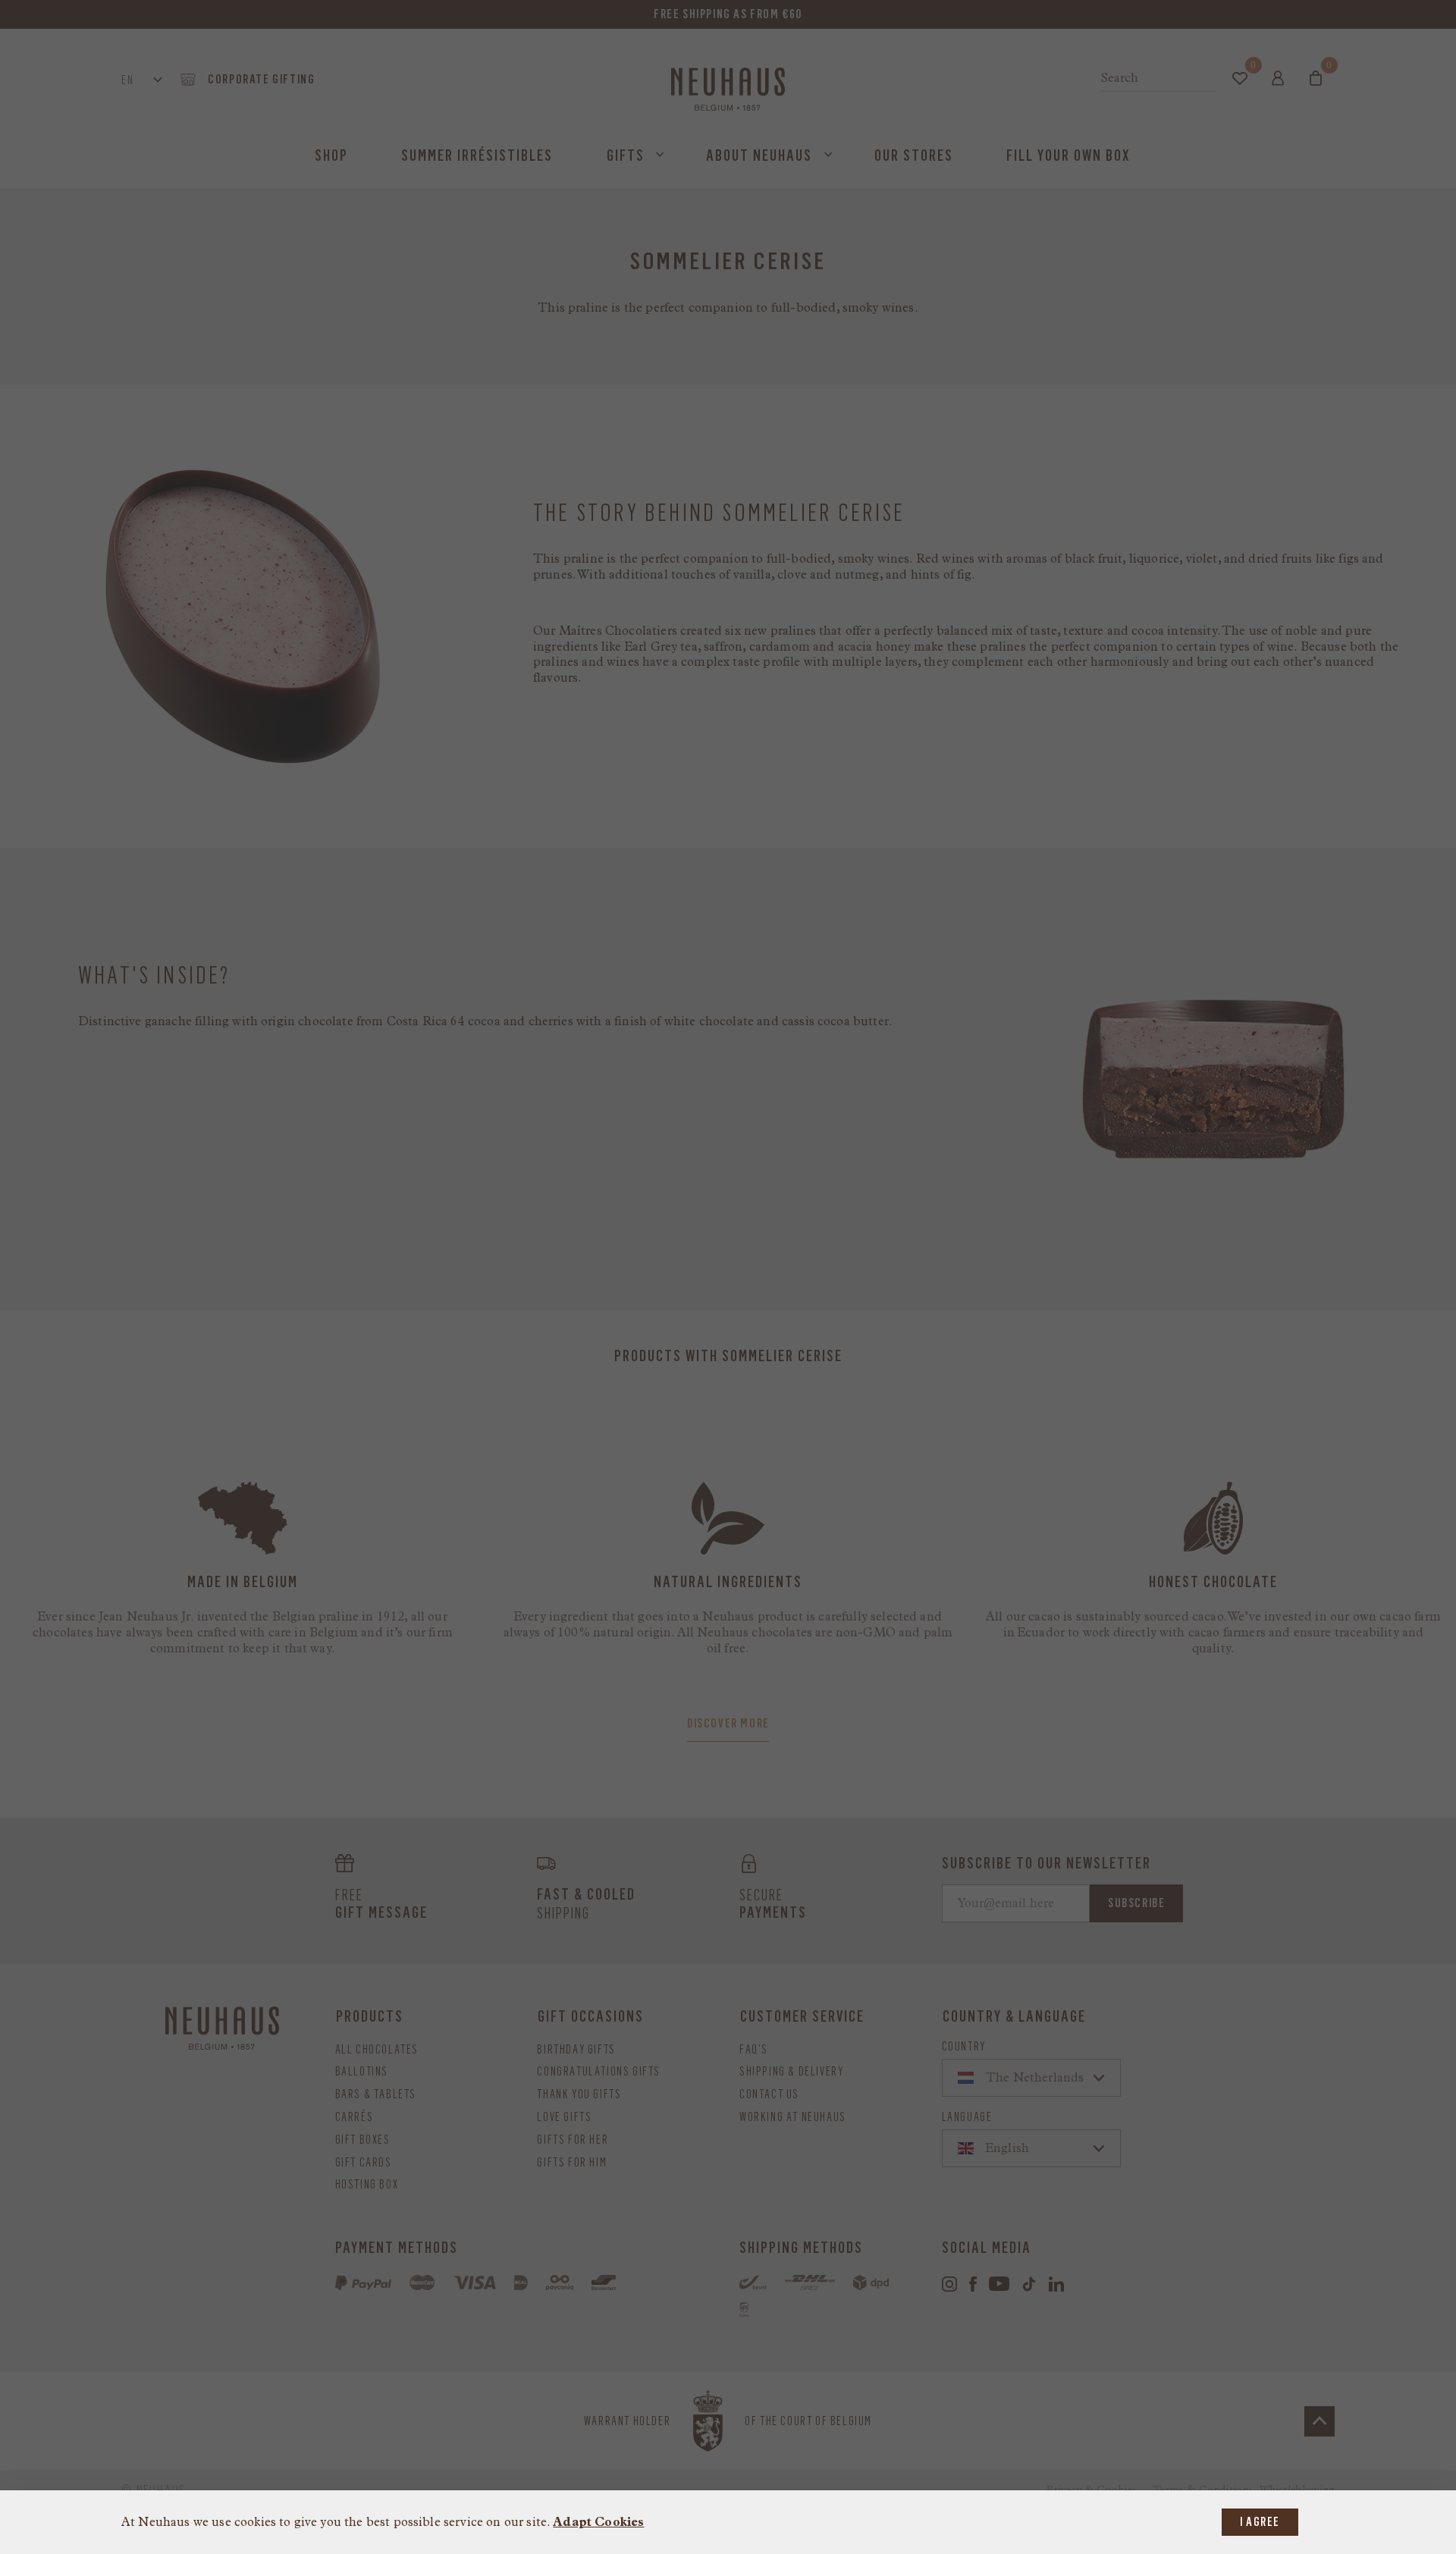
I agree (1260, 2522)
